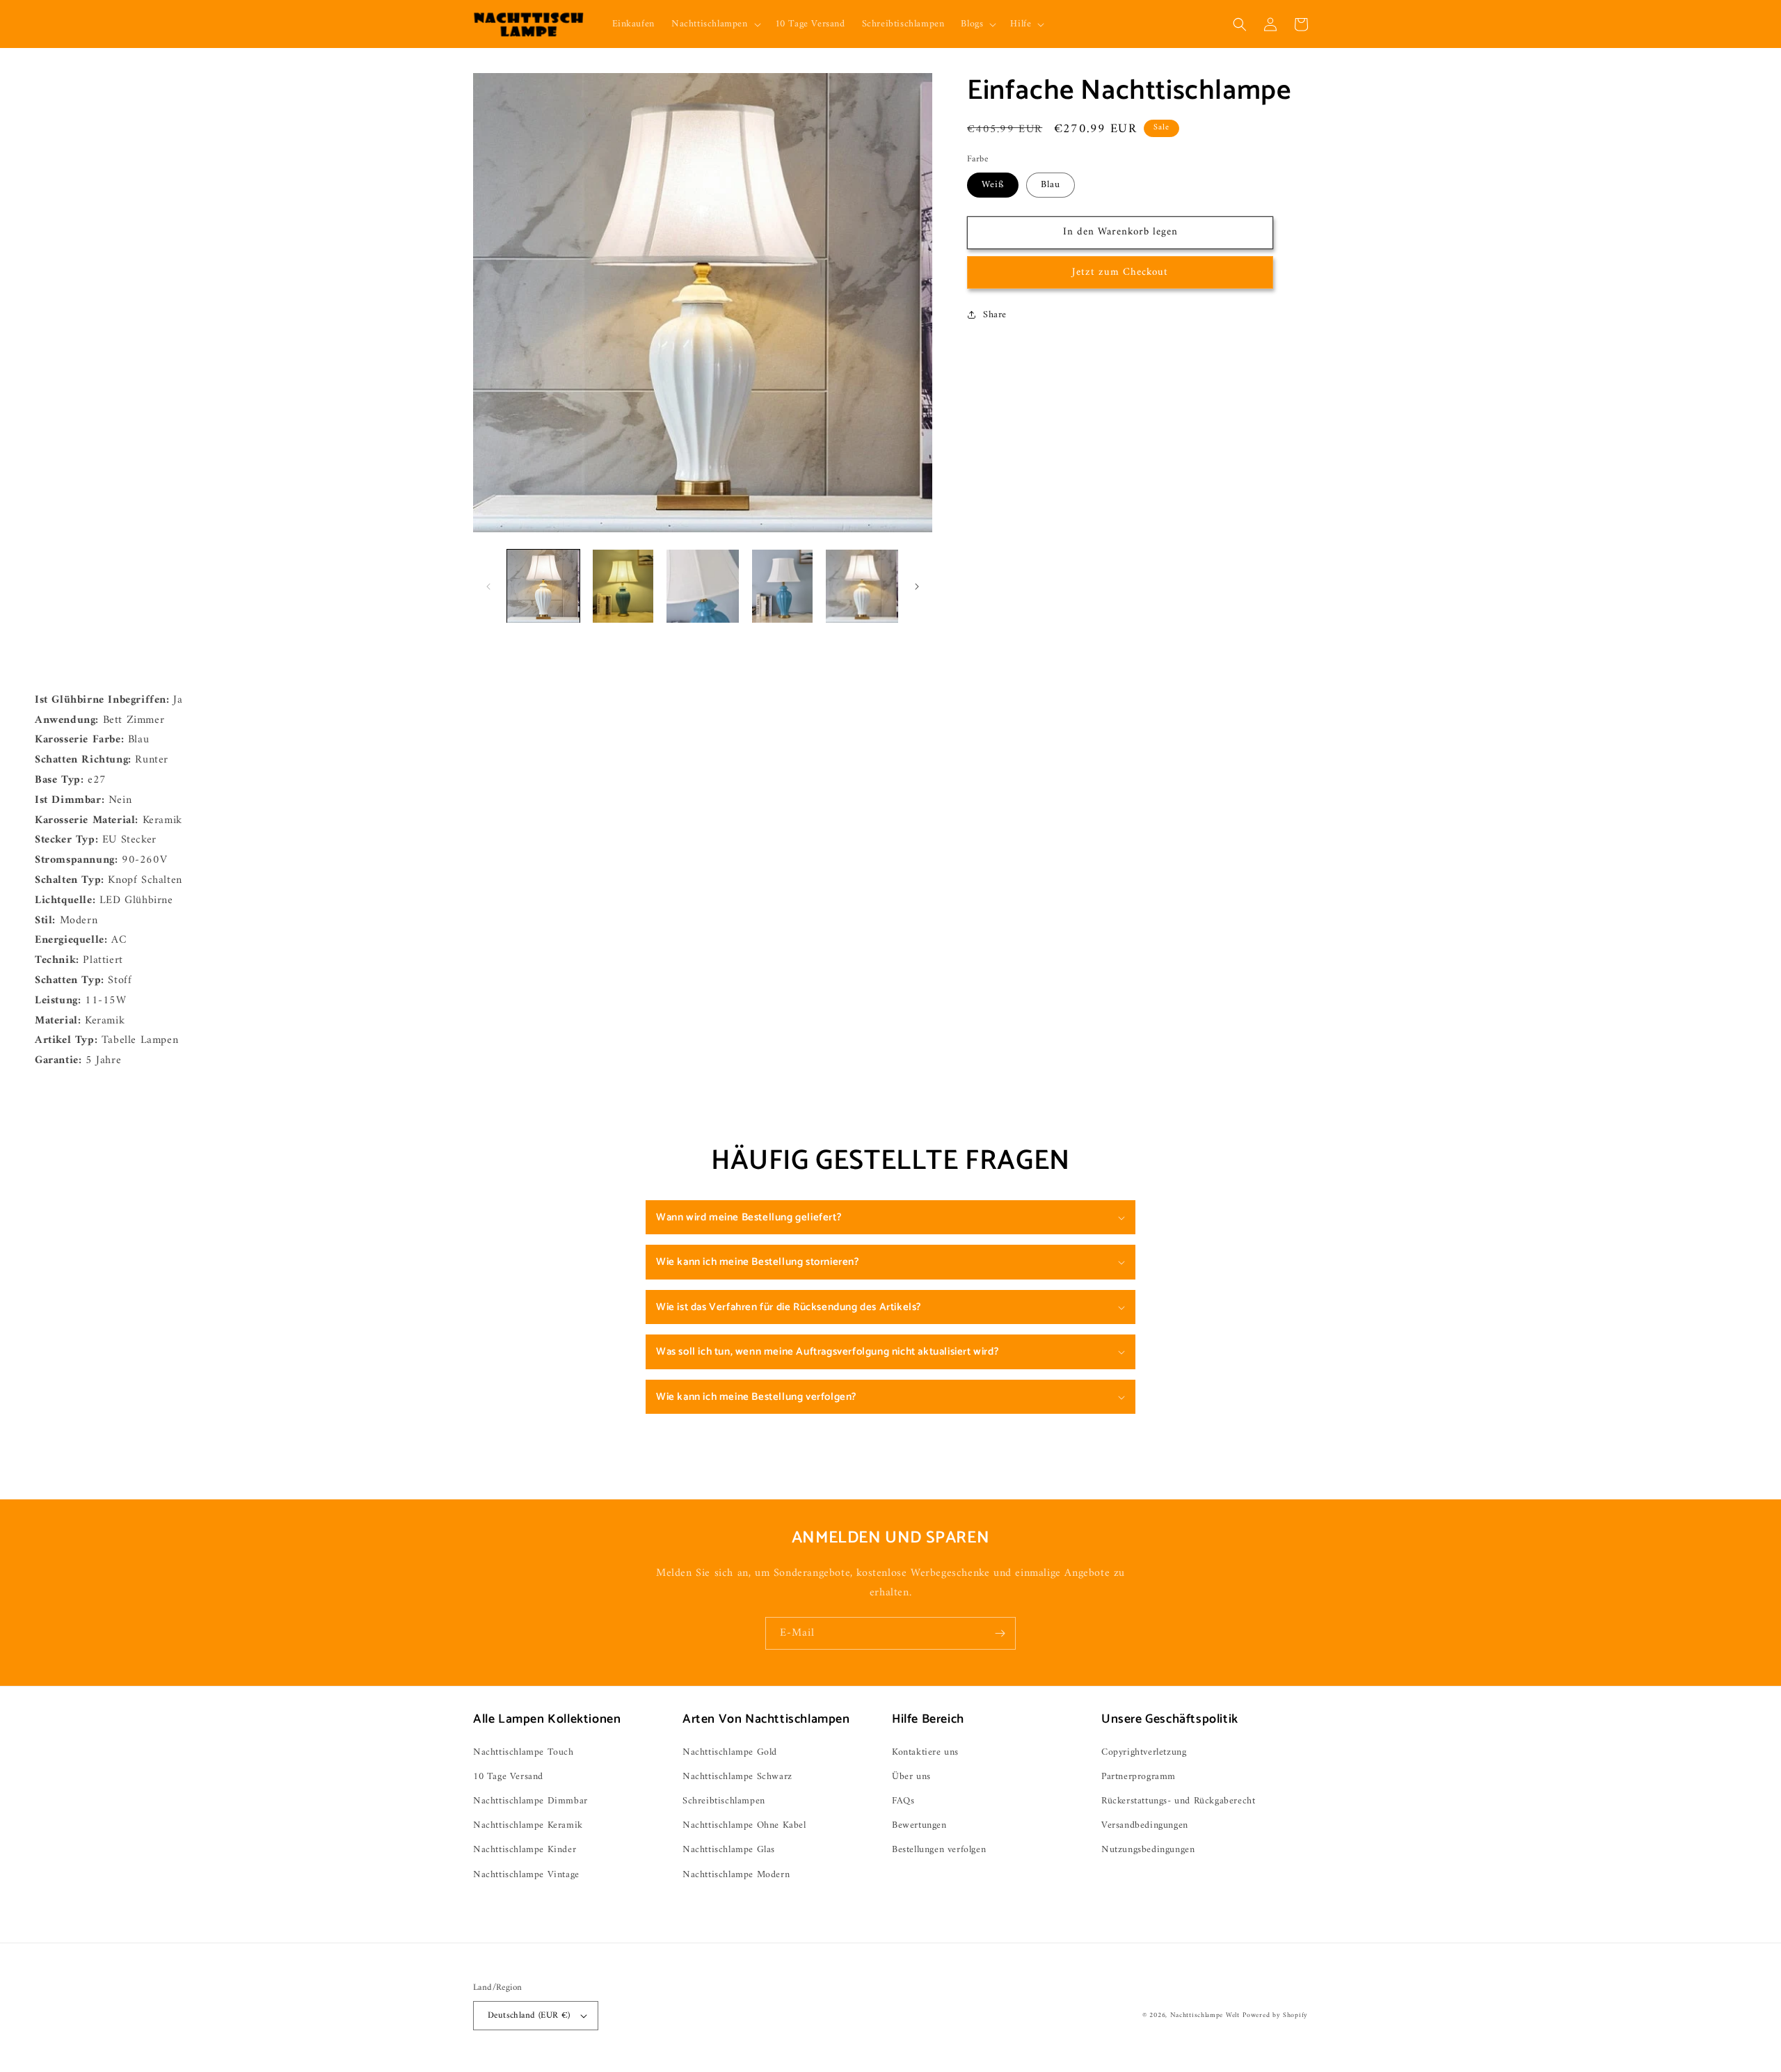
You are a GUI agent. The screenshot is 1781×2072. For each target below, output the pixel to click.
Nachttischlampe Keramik (528, 1825)
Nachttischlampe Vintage (526, 1875)
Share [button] (995, 315)
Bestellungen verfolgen (939, 1850)
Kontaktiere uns (925, 1752)
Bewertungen (919, 1825)
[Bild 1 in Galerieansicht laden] (543, 586)
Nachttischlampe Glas (729, 1850)
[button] (715, 24)
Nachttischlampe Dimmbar (530, 1801)
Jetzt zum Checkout (1120, 272)
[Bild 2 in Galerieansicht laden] (623, 586)
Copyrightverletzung (1144, 1752)
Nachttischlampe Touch (524, 1752)
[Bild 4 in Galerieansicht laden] (782, 586)
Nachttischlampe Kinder (525, 1850)
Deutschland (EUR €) (529, 2015)
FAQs (903, 1801)
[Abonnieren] (1000, 1633)
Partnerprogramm (1139, 1777)
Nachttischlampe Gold (730, 1752)
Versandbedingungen (1145, 1825)
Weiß (993, 185)
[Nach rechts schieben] (917, 587)
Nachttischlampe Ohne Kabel (744, 1825)
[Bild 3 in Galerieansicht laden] (703, 586)
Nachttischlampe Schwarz (737, 1777)
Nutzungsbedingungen (1148, 1850)
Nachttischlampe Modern (736, 1875)
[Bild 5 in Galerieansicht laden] (862, 586)
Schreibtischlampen (724, 1801)
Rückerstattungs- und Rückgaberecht (1178, 1801)
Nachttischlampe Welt (1205, 2015)
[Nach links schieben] (488, 587)
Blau (1051, 185)
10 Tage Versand (508, 1777)
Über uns (911, 1777)
